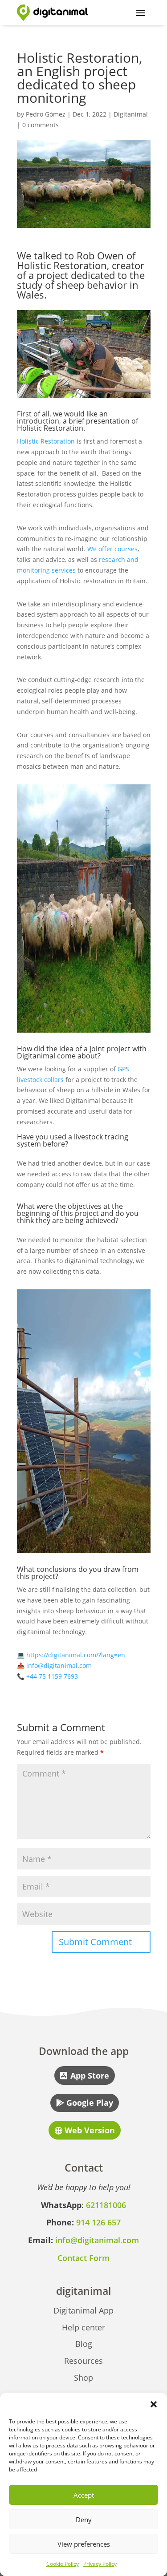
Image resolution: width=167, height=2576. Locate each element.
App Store (90, 2075)
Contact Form (83, 2258)
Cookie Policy (63, 2564)
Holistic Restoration (46, 441)
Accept (84, 2495)
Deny (84, 2519)
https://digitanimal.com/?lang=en (76, 1655)
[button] (154, 2404)
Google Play (90, 2103)
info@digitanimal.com (59, 1666)
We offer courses (112, 549)
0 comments (41, 125)
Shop (83, 2378)
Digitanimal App (83, 2310)
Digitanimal (131, 114)
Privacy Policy (100, 2564)
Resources (83, 2361)
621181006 (106, 2205)
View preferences (84, 2544)
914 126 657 (98, 2222)
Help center (83, 2327)
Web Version (90, 2130)
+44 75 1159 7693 (52, 1676)
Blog (84, 2344)
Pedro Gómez (46, 114)
